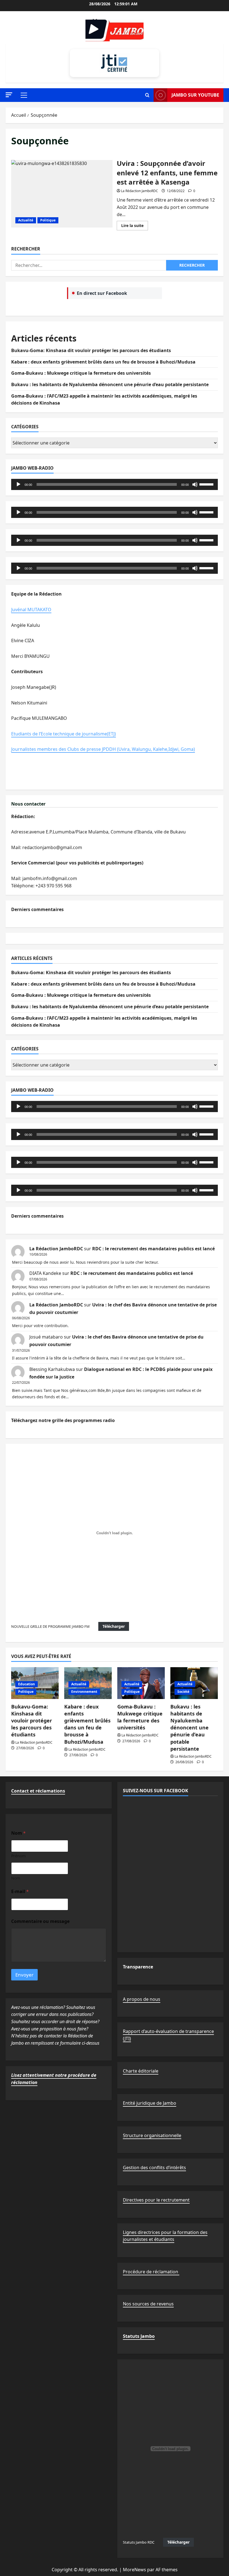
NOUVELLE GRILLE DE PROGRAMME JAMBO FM (50, 1626)
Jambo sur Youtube (195, 95)
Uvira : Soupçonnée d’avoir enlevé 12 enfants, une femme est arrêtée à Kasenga (62, 194)
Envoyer (24, 1975)
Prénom (18, 1856)
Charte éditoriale (141, 2071)
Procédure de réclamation (151, 2272)
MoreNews (134, 2570)
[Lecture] (18, 484)
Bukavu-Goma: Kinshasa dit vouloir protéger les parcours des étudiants (91, 350)
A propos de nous (142, 1999)
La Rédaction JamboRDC (139, 191)
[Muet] (195, 484)
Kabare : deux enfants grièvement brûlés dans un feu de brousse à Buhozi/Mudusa (103, 362)
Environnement (84, 1692)
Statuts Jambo (139, 2336)
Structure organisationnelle (152, 2135)
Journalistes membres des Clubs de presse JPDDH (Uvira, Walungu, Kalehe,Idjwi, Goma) (103, 749)
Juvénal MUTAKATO (31, 610)
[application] (115, 484)
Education (27, 1684)
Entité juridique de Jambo (150, 2103)
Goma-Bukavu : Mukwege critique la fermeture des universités (81, 373)
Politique (48, 220)
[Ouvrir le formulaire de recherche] (147, 95)
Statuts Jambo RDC (139, 2542)
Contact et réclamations (38, 1791)
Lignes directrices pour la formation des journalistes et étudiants (165, 2236)
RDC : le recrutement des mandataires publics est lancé (153, 1249)
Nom (16, 1878)
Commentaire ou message (40, 1921)
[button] (9, 95)
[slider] (207, 484)
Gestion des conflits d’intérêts (154, 2168)
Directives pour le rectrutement (156, 2200)
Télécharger (114, 1626)
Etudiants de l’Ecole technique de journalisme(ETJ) (64, 734)
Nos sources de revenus (148, 2304)
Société (183, 1692)
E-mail (20, 1892)
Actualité (26, 220)
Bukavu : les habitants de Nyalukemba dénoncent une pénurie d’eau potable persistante (110, 384)
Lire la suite (135, 226)
